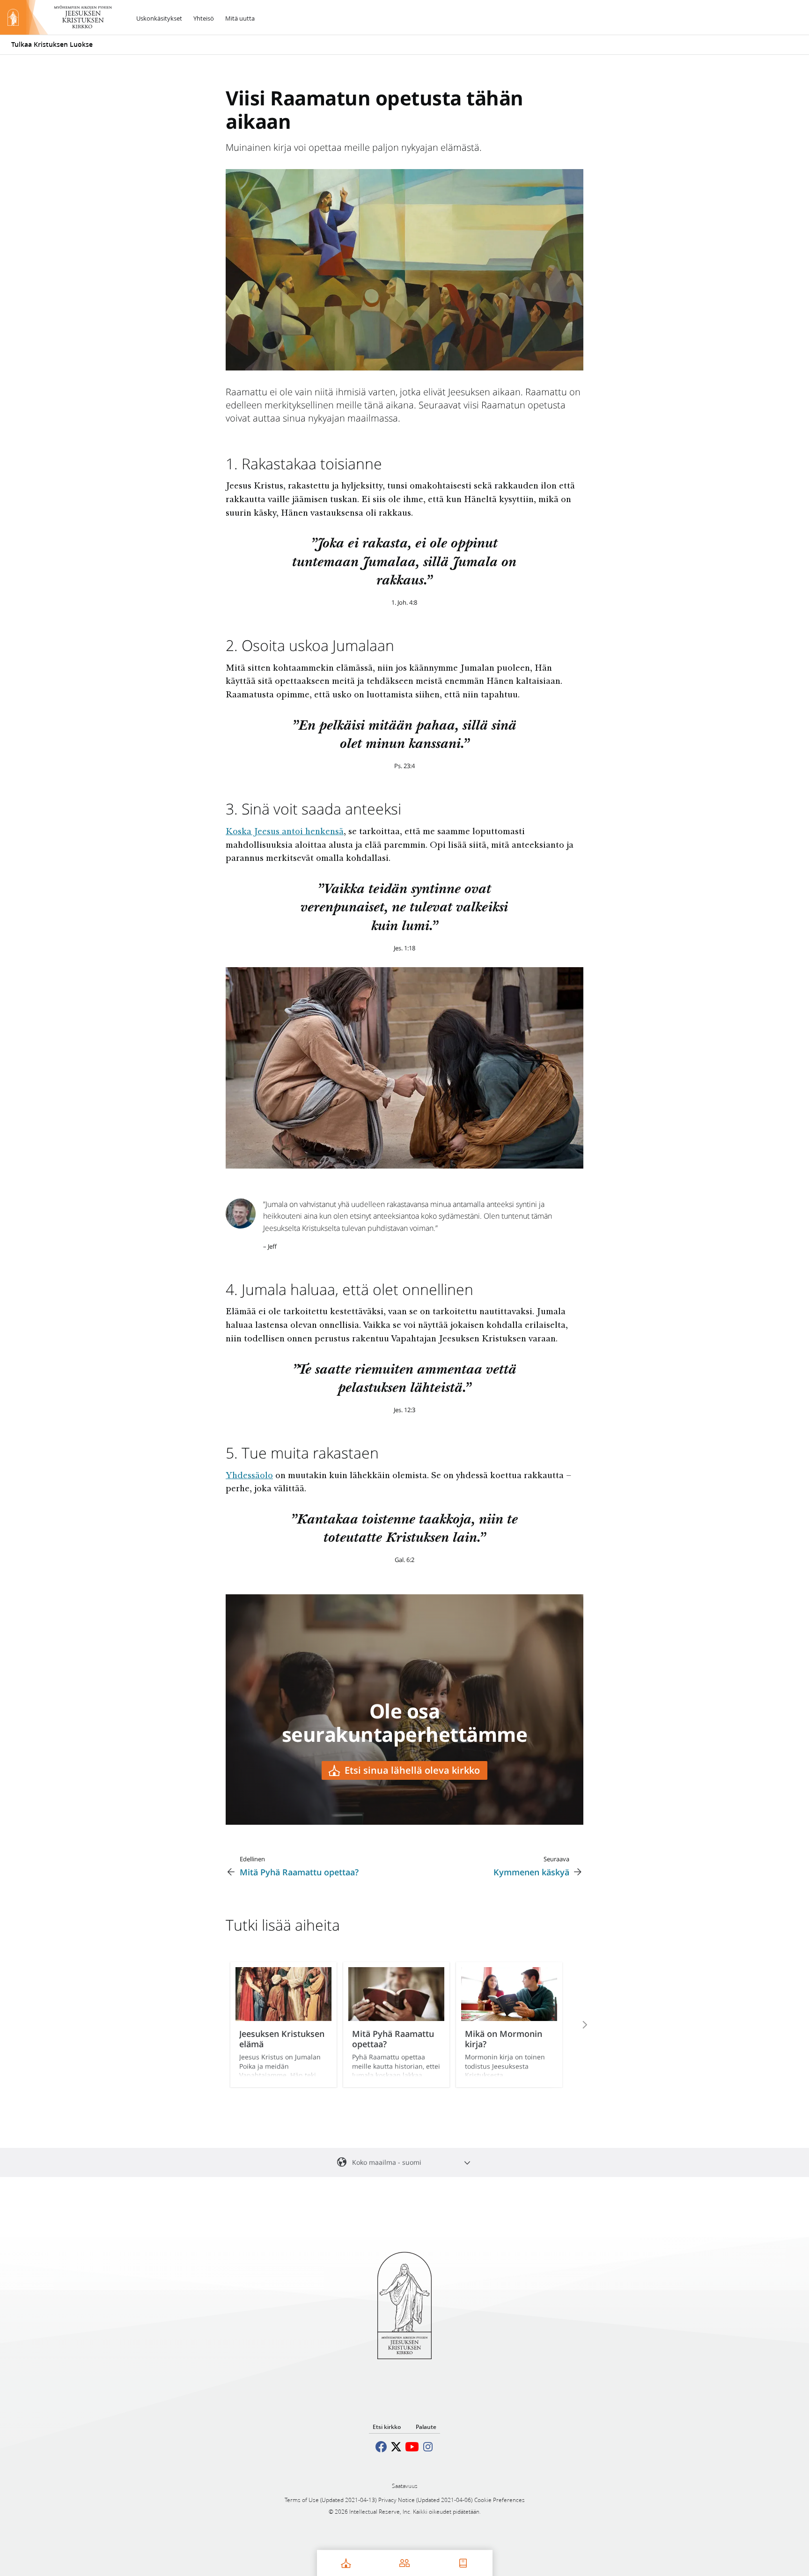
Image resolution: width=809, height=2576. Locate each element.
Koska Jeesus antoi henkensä (285, 832)
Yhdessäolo (249, 1476)
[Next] (572, 2025)
